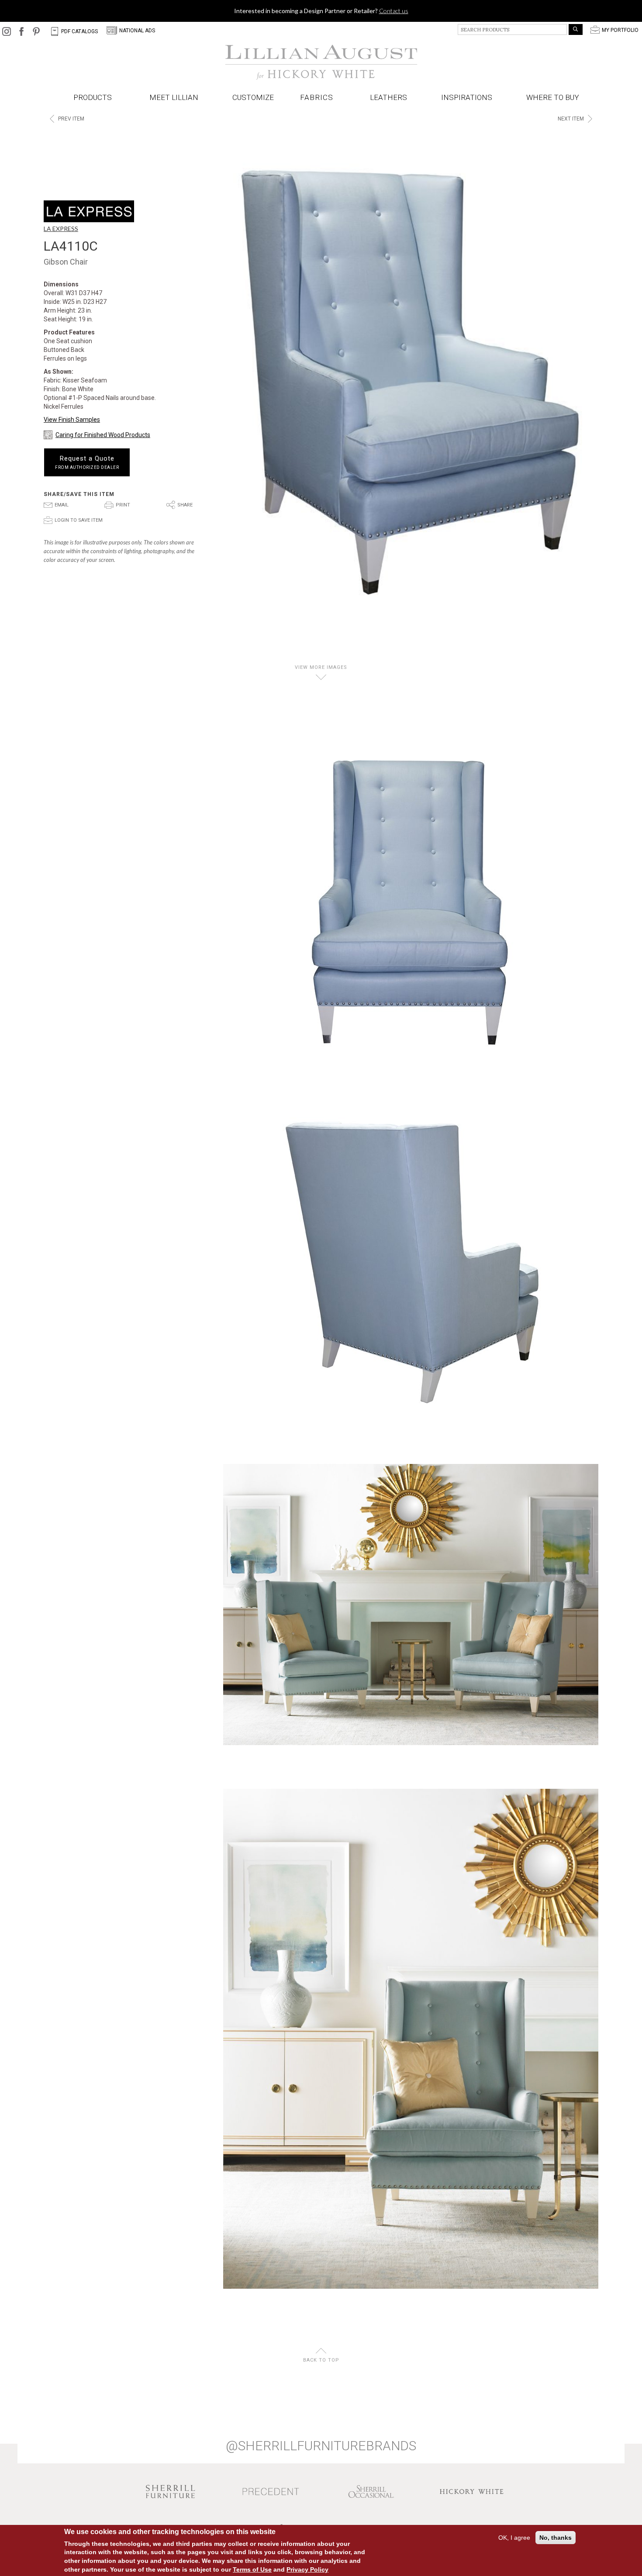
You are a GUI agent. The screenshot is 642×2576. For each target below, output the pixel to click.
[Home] (321, 62)
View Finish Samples (72, 420)
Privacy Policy (307, 2569)
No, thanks (556, 2538)
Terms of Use (252, 2569)
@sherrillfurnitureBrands (321, 2446)
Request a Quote (87, 462)
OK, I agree (514, 2538)
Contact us (394, 11)
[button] (318, 98)
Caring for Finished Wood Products (103, 435)
